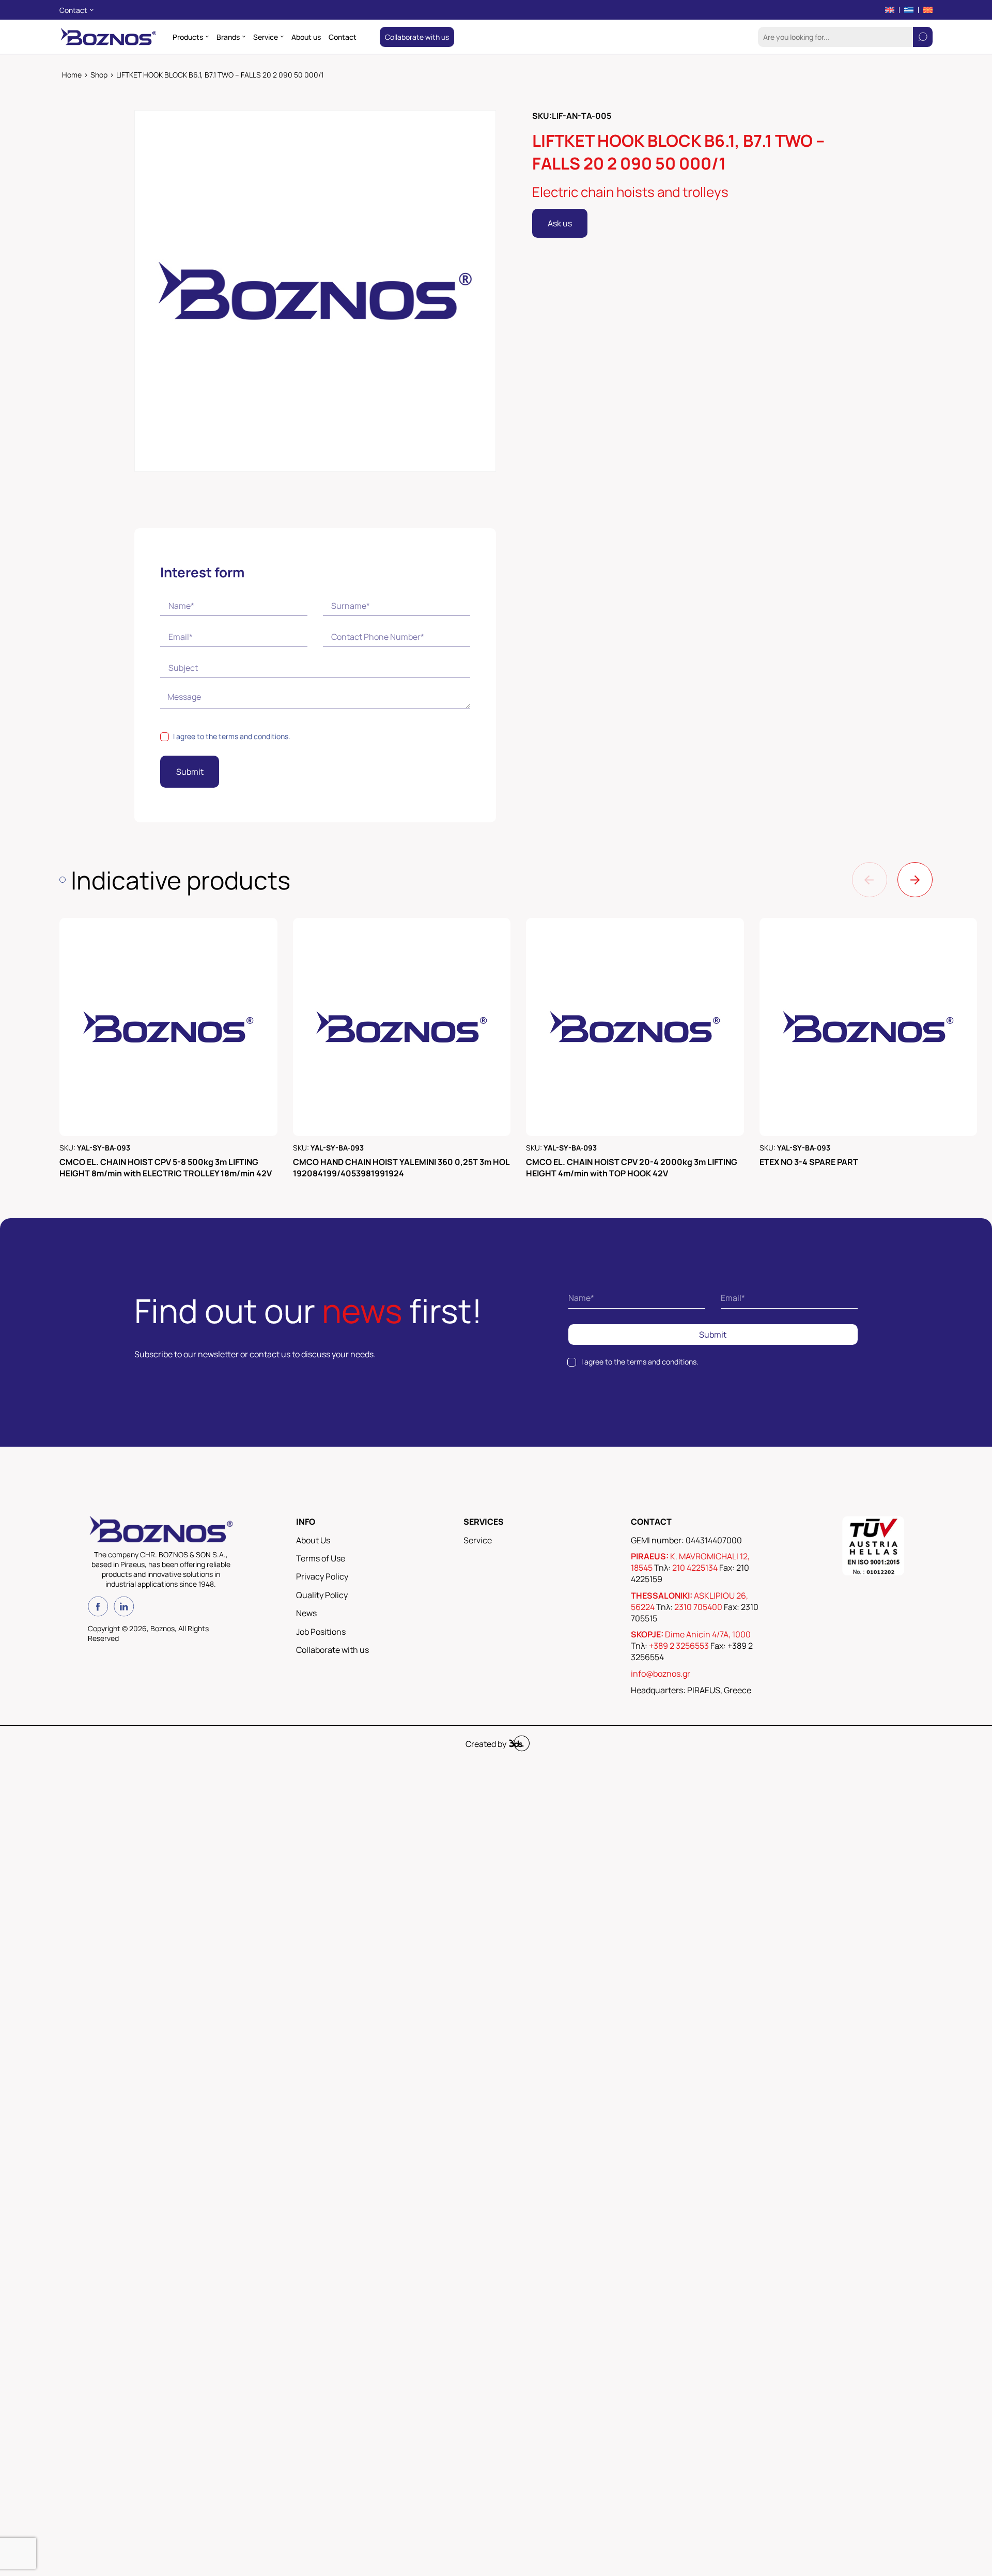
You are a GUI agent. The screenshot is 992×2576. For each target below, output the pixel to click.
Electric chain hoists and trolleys (630, 192)
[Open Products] (207, 37)
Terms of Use (321, 1558)
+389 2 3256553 (679, 1646)
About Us (313, 1540)
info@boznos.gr (661, 1674)
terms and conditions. (254, 736)
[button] (870, 880)
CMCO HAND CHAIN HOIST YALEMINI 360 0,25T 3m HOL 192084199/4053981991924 (401, 1168)
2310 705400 (698, 1607)
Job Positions (321, 1632)
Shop (99, 75)
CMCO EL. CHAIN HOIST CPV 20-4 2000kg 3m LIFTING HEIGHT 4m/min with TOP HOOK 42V (632, 1168)
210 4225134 (695, 1568)
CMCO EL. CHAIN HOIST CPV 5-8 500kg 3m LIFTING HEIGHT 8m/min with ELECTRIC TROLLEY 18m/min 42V (166, 1168)
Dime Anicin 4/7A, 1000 (708, 1634)
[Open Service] (282, 37)
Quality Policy (322, 1595)
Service (478, 1540)
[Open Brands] (244, 37)
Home (72, 75)
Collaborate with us (332, 1650)
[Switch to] (890, 10)
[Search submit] (923, 37)
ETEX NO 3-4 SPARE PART (809, 1162)
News (306, 1613)
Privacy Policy (322, 1576)
